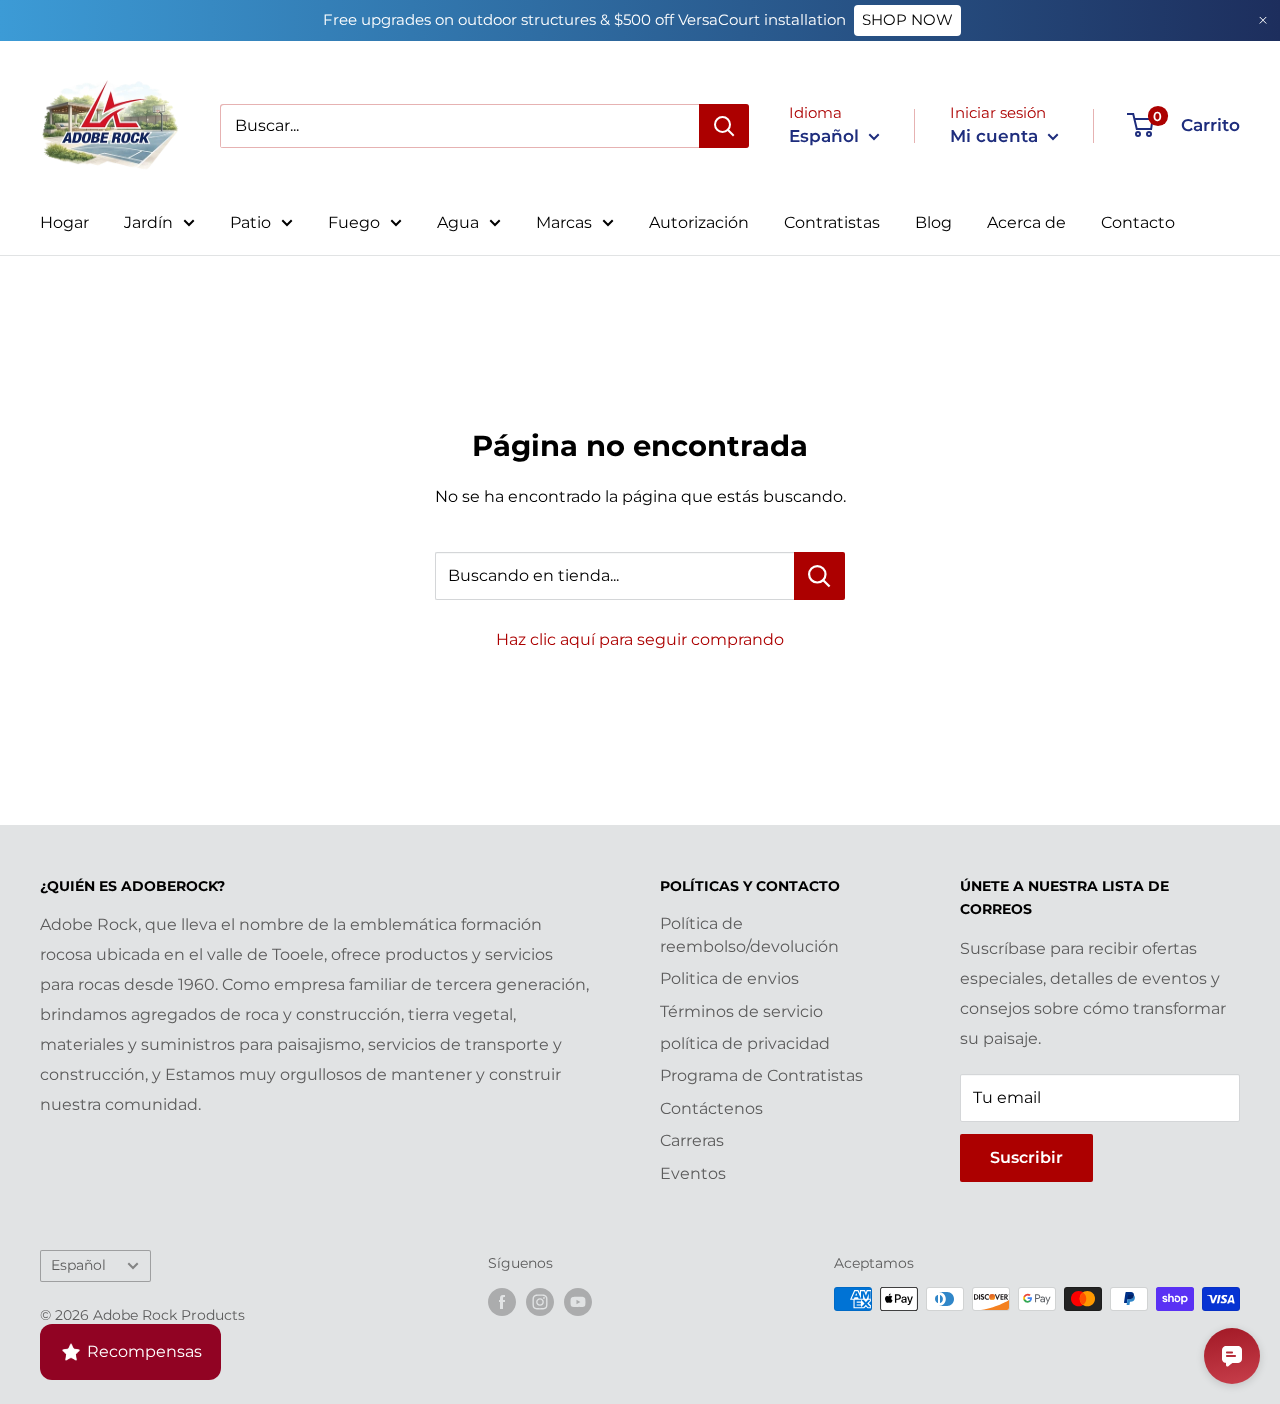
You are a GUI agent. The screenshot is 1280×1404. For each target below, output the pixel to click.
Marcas (564, 222)
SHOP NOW (907, 19)
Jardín (148, 222)
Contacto (1138, 222)
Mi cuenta (996, 136)
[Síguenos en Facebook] (502, 1301)
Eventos (693, 1173)
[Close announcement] (1263, 20)
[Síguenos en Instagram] (540, 1301)
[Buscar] (724, 126)
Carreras (692, 1140)
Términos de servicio (741, 1011)
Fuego (354, 222)
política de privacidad (745, 1043)
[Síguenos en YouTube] (578, 1301)
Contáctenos (711, 1108)
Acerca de (1026, 222)
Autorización (699, 222)
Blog (933, 222)
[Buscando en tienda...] (819, 576)
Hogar (64, 222)
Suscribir (1026, 1157)
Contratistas (832, 222)
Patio (250, 222)
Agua (458, 222)
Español (78, 1265)
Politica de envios (729, 978)
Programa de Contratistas (761, 1075)
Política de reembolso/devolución (749, 934)
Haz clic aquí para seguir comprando (640, 639)
